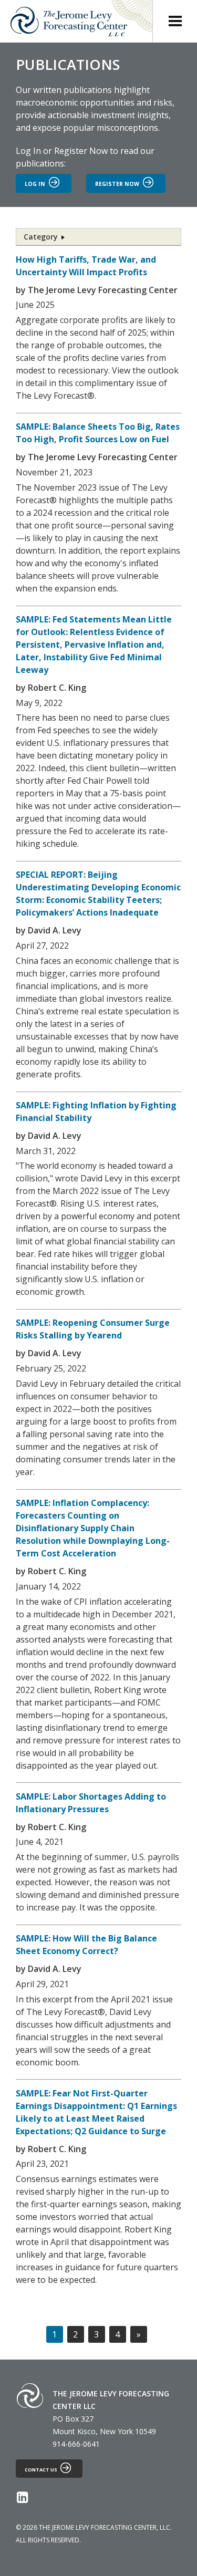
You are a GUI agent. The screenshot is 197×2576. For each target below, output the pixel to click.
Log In (28, 151)
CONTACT (41, 2470)
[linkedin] (22, 2499)
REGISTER (117, 184)
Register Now (81, 151)
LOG (35, 184)
